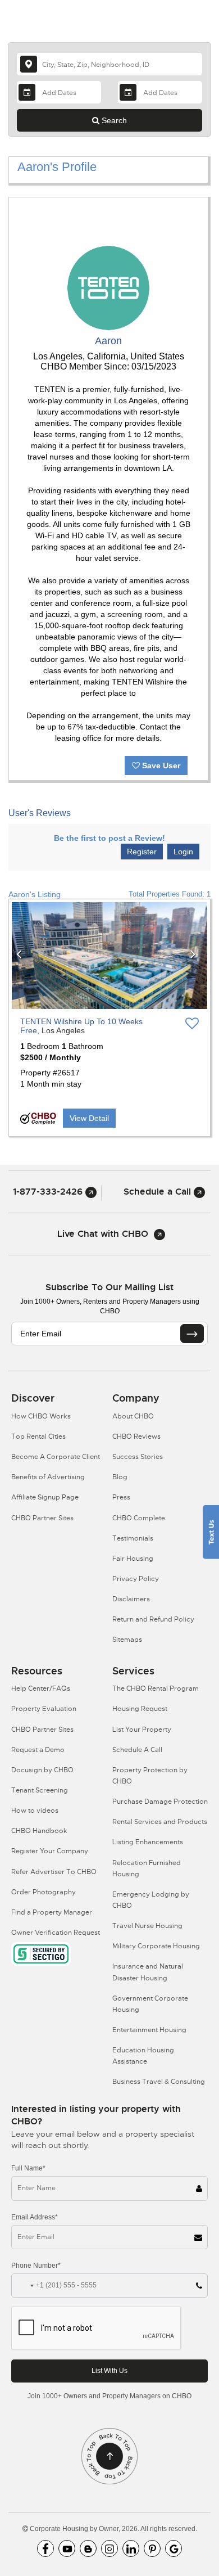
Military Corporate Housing (156, 1946)
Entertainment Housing (149, 2030)
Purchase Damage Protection (160, 1802)
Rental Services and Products (160, 1822)
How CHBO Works (41, 1416)
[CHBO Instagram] (109, 2548)
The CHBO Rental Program (156, 1688)
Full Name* (28, 2168)
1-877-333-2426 (49, 1192)
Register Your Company (50, 1851)
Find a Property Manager (52, 1912)
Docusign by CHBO (42, 1770)
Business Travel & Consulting (159, 2082)
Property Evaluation (44, 1709)
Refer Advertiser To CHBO (54, 1872)
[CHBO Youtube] (67, 2548)
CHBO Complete (139, 1518)
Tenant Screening (40, 1790)
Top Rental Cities (38, 1436)
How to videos (35, 1811)
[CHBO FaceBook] (45, 2548)
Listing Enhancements (148, 1842)
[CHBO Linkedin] (131, 2548)
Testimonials (133, 1538)
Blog (120, 1477)
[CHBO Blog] (88, 2548)
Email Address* (35, 2217)
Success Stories (138, 1457)
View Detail (89, 1118)
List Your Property (142, 1730)
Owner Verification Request (56, 1933)
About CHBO (133, 1416)
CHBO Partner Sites (42, 1518)
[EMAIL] (192, 1334)
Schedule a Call (159, 1192)
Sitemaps (127, 1640)
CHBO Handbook (39, 1831)
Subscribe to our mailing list (109, 1287)
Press (121, 1497)
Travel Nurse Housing (147, 1926)
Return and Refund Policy (153, 1619)
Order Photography (44, 1892)
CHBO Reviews (136, 1436)
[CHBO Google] (174, 2548)
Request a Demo (38, 1750)
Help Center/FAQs (41, 1688)
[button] (22, 956)
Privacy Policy (136, 1579)
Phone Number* (36, 2266)
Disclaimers (131, 1599)
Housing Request (140, 1709)
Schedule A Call (137, 1750)
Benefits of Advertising (48, 1477)
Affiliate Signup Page (45, 1497)
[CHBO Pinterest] (152, 2548)
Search (113, 120)
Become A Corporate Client (56, 1457)
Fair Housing (133, 1559)
